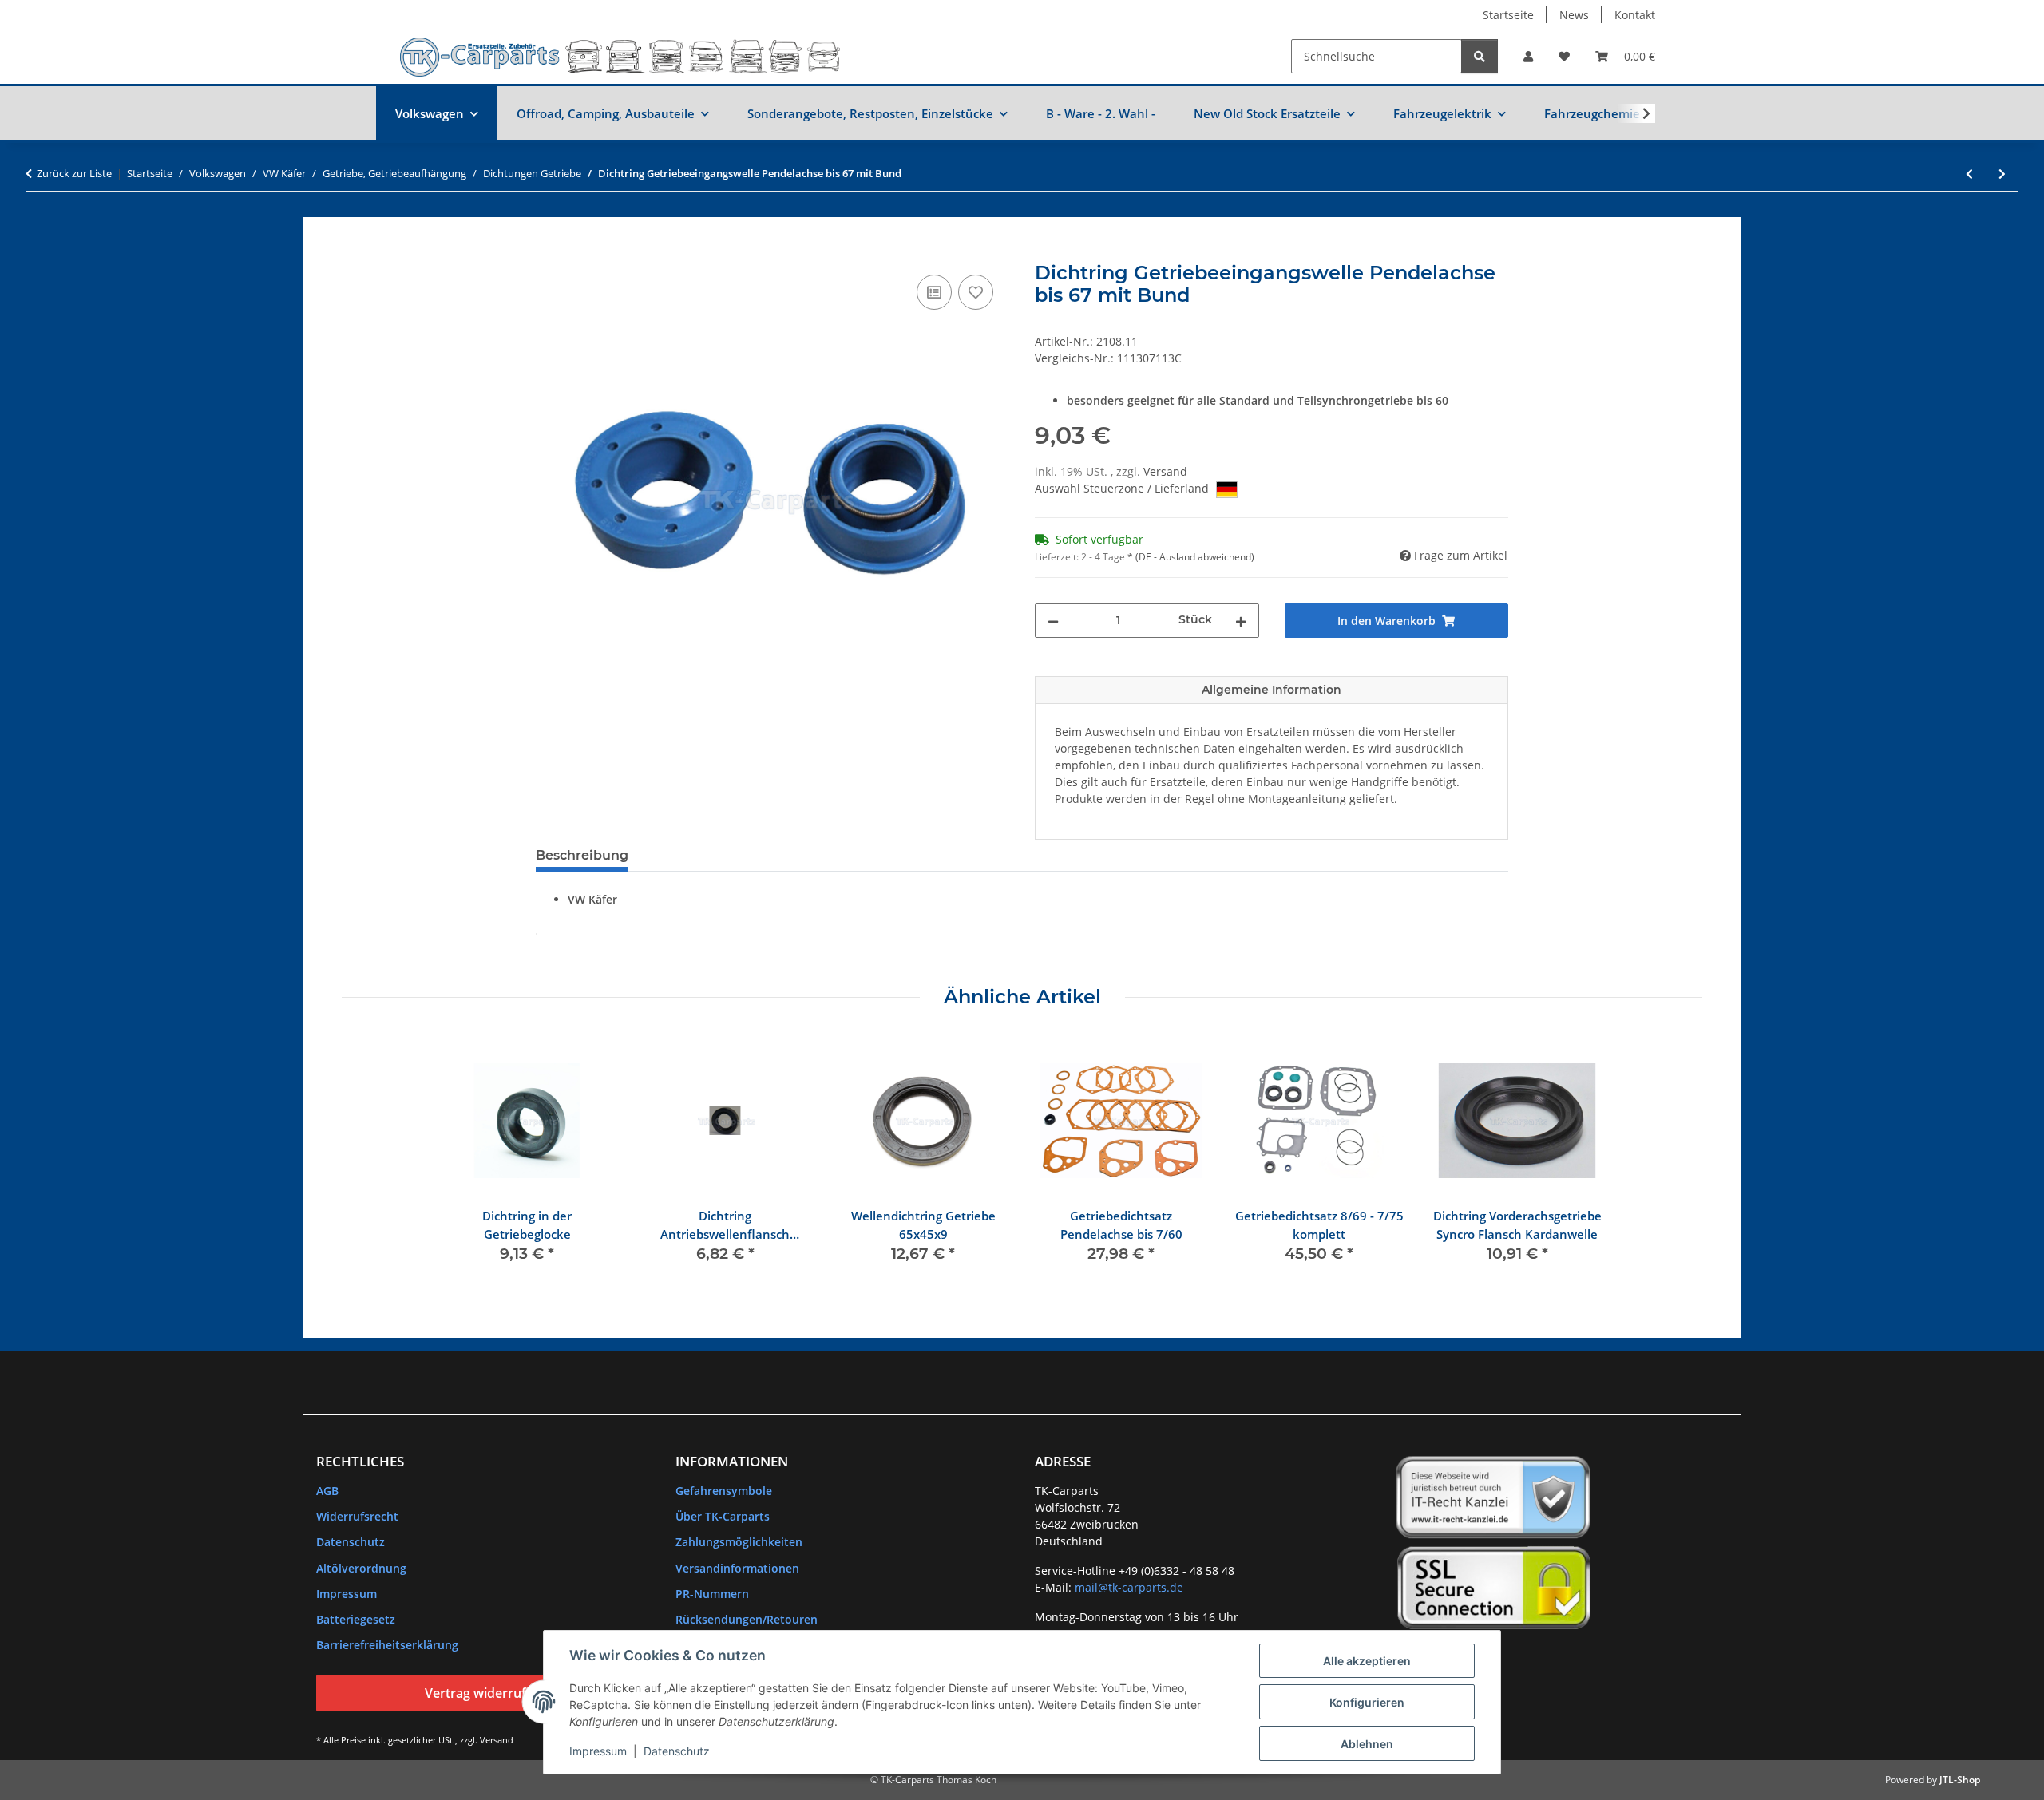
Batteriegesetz (356, 1619)
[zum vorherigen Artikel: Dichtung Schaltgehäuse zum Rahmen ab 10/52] (1969, 174)
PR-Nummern (712, 1594)
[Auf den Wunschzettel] (976, 292)
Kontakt (1635, 15)
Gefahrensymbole (724, 1491)
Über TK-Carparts (723, 1516)
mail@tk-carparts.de (1129, 1587)
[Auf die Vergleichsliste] (934, 292)
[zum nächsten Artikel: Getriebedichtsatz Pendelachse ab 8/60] (2002, 174)
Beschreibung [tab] (582, 855)
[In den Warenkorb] (549, 253)
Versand (1165, 471)
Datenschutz (677, 1751)
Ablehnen (1367, 1744)
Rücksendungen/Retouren (747, 1619)
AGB (327, 1491)
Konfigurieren (1367, 1702)
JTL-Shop (1960, 1780)
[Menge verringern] (1053, 621)
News (1574, 15)
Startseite (1508, 15)
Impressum (598, 1751)
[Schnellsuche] (1480, 56)
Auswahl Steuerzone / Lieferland (1123, 488)
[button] (1528, 56)
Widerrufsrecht (357, 1516)
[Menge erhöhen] (1241, 621)
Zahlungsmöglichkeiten (739, 1542)
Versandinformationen (737, 1568)
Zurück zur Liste (74, 173)
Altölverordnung (361, 1568)
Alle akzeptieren (1367, 1661)
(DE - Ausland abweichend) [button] (1195, 557)
